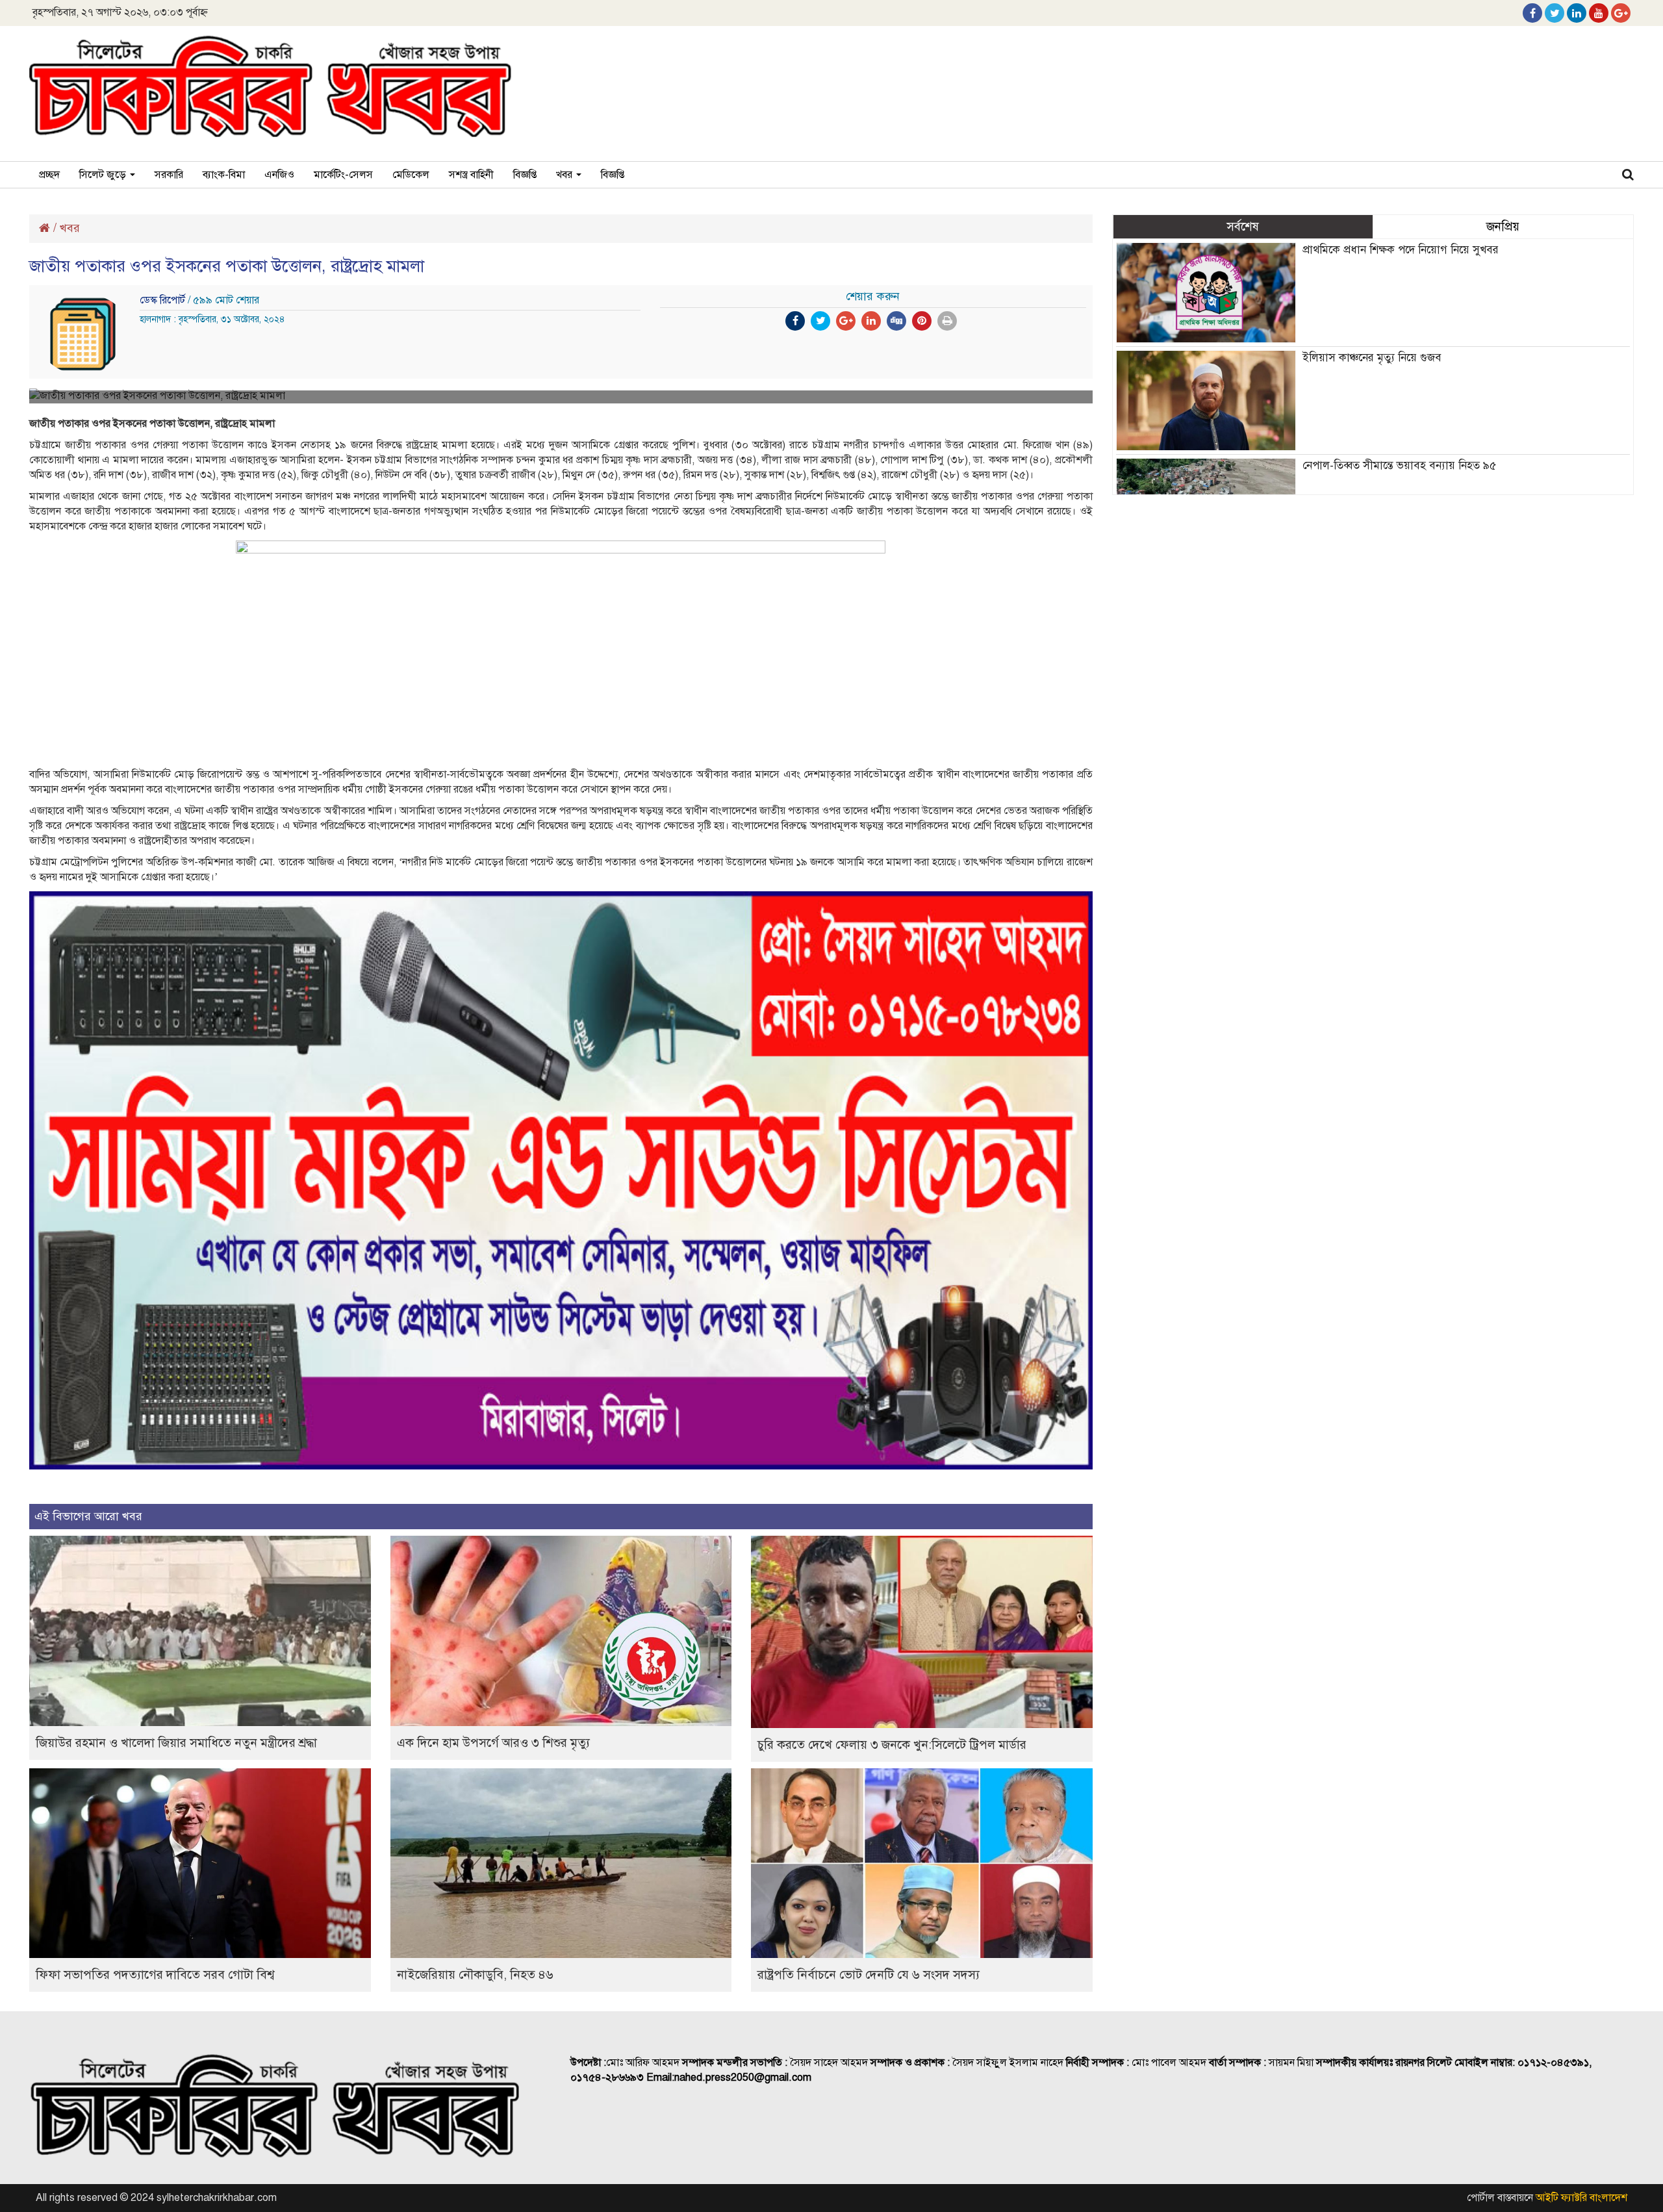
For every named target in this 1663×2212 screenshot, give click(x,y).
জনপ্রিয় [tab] (1503, 226)
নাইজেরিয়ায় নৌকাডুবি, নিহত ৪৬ (475, 1975)
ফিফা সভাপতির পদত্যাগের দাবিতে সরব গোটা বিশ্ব (155, 1975)
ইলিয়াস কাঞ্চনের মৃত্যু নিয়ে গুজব (1372, 358)
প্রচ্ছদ (49, 175)
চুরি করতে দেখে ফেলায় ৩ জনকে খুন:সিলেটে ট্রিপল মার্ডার (892, 1745)
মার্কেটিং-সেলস (343, 175)
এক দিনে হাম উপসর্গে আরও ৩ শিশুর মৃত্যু (493, 1743)
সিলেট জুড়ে (104, 175)
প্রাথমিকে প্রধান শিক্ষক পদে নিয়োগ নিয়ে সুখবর (1401, 250)
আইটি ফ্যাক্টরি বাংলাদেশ (1581, 2198)
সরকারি (169, 175)
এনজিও (279, 175)
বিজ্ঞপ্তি (525, 175)
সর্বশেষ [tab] (1243, 226)
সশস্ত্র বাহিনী (471, 175)
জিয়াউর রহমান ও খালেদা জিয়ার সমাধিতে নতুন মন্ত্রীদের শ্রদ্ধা (176, 1743)
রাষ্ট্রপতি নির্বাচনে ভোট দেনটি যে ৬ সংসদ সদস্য (869, 1975)
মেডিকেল (411, 175)
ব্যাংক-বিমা (224, 175)
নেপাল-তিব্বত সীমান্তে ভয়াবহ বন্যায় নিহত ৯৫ (1399, 465)
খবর (565, 175)
